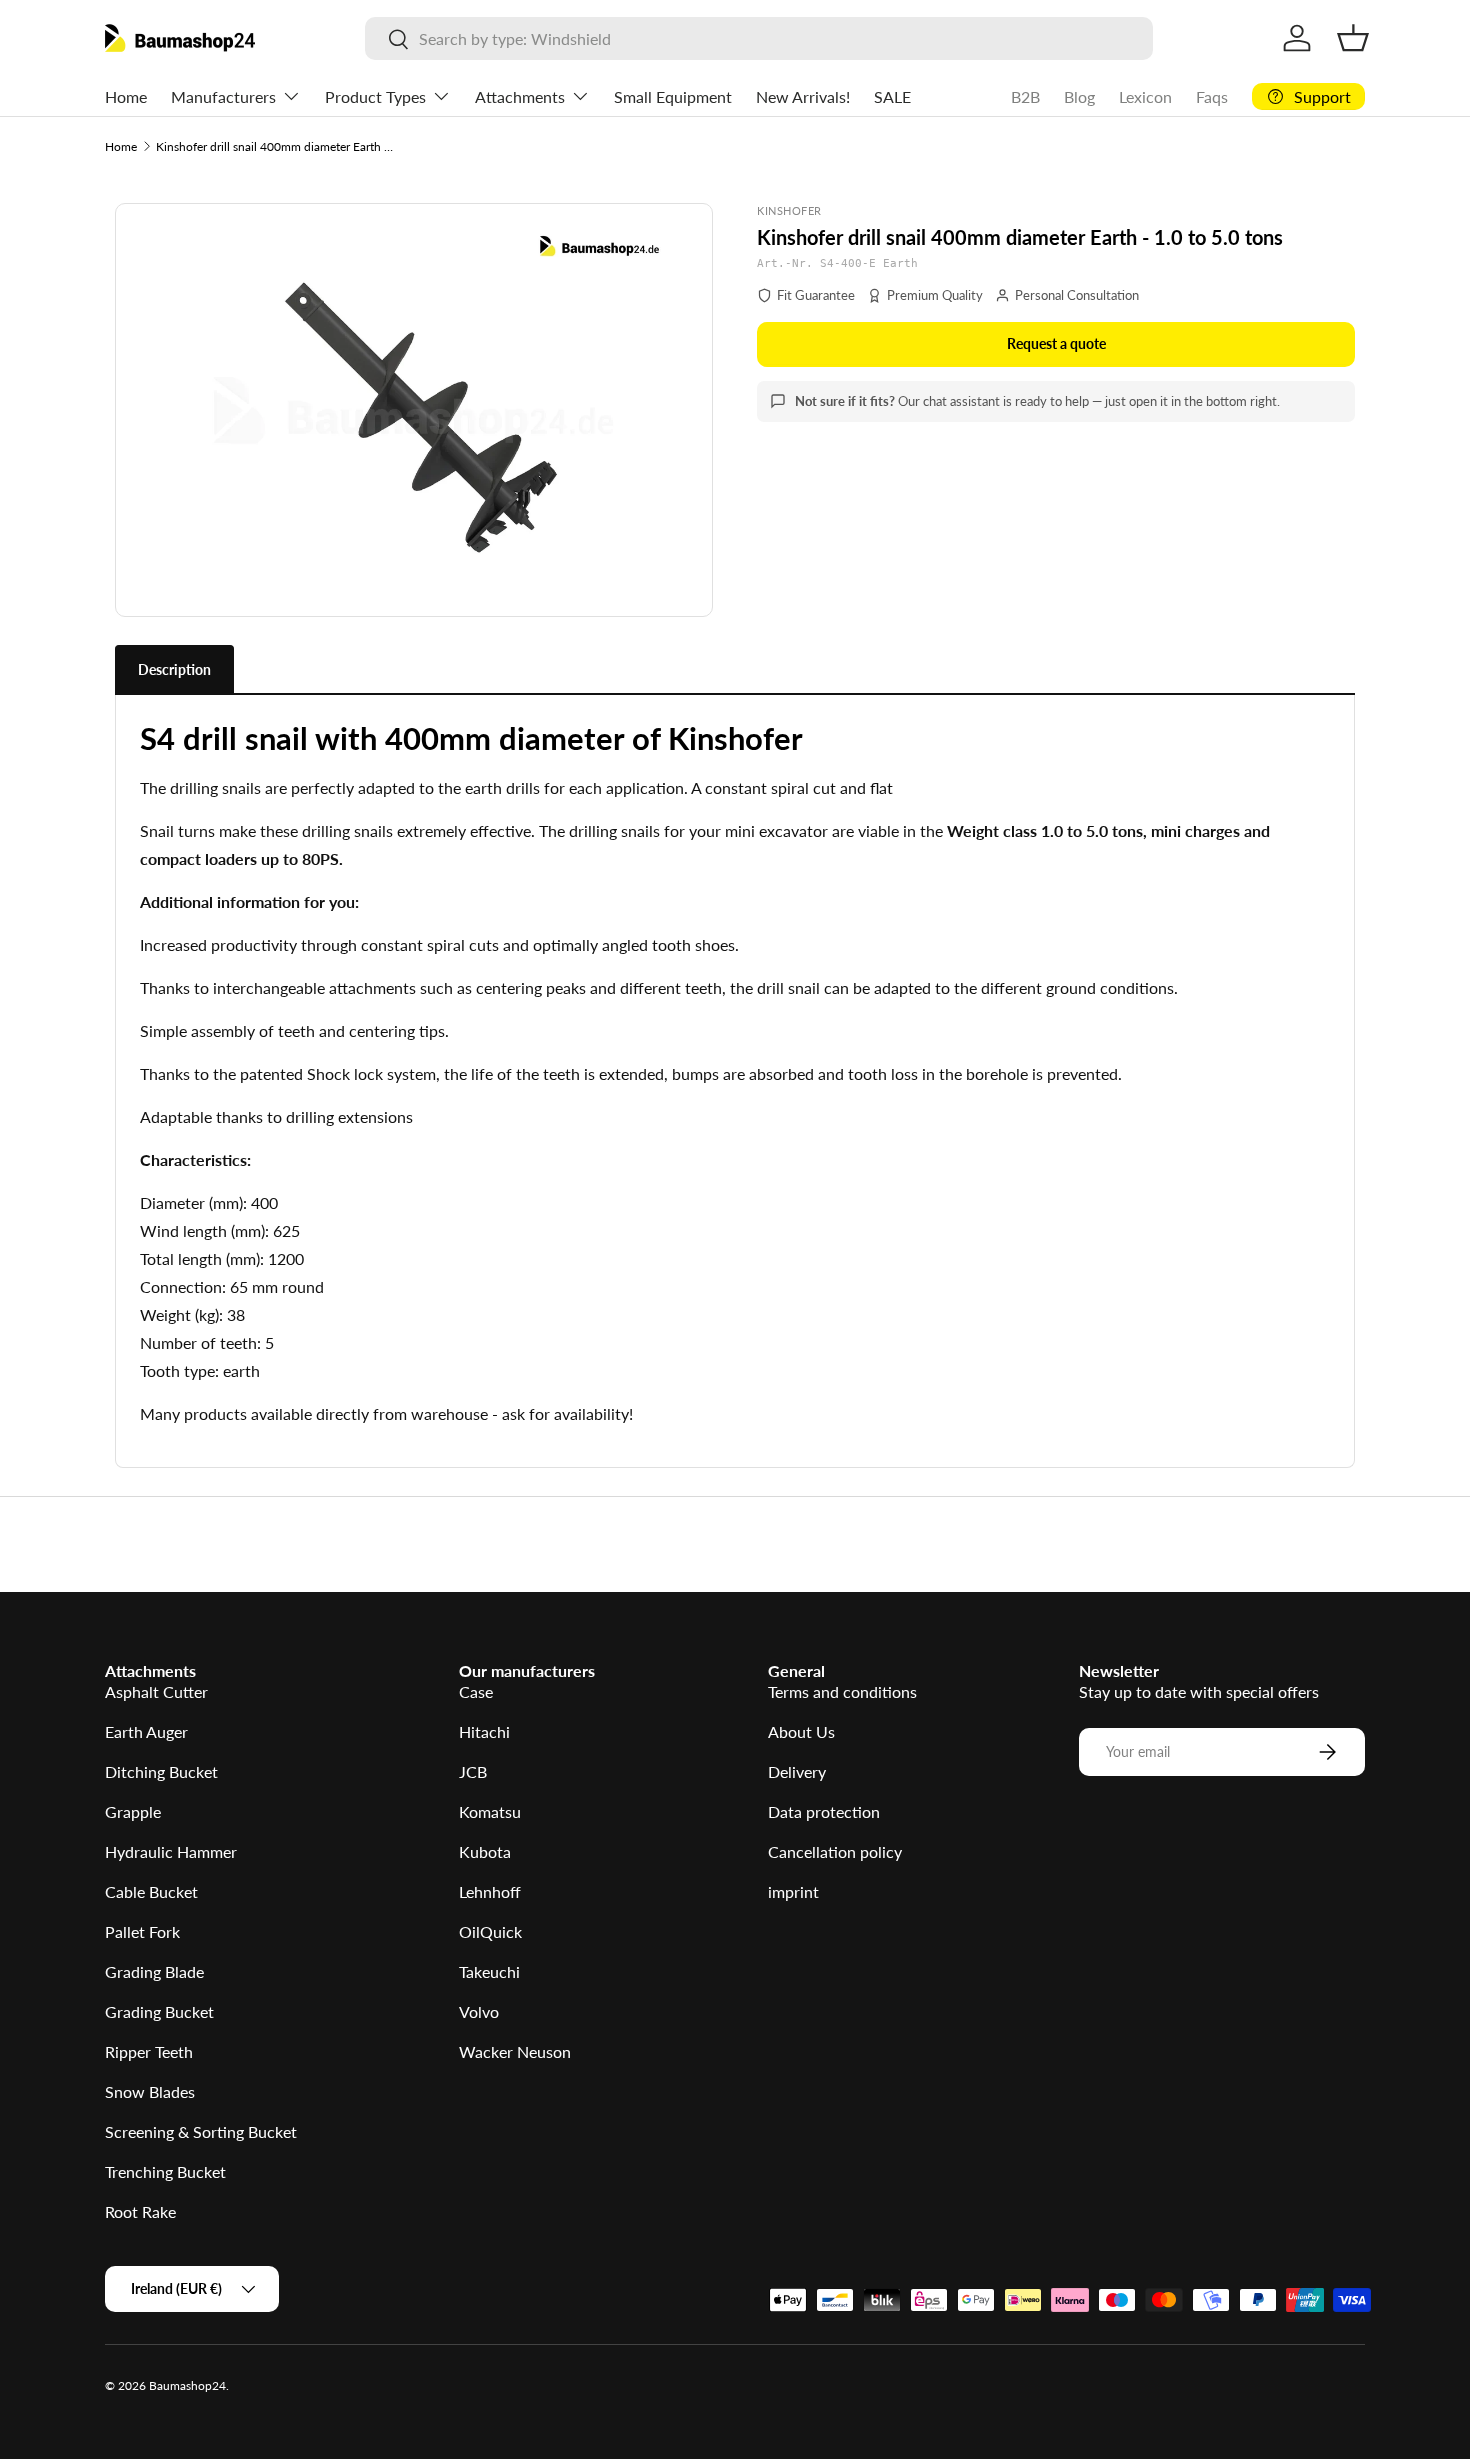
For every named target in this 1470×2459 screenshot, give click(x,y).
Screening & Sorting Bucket (201, 2131)
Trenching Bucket (165, 2171)
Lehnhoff (490, 1891)
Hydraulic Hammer (171, 1851)
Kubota (485, 1851)
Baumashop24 (187, 2385)
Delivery (797, 1771)
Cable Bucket (151, 1891)
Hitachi (484, 1731)
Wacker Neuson (515, 2051)
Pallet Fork (142, 1931)
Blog (1079, 96)
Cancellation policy (835, 1851)
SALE (892, 96)
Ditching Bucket (161, 1771)
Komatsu (490, 1811)
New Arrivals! (803, 96)
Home (126, 96)
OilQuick (490, 1931)
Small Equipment (673, 96)
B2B (1025, 96)
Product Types (375, 96)
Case (476, 1691)
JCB (473, 1771)
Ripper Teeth (149, 2051)
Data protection (824, 1811)
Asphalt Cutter (156, 1691)
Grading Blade (154, 1971)
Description (174, 669)
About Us (801, 1731)
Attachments (520, 96)
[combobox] (758, 38)
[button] (1353, 38)
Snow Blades (150, 2091)
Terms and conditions (842, 1691)
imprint (793, 1891)
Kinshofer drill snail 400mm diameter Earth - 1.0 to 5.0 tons (276, 146)
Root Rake (140, 2211)
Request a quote (1056, 343)
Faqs (1212, 96)
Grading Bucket (159, 2011)
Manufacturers (223, 96)
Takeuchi (489, 1971)
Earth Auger (146, 1731)
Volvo (479, 2011)
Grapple (133, 1811)
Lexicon (1145, 96)
